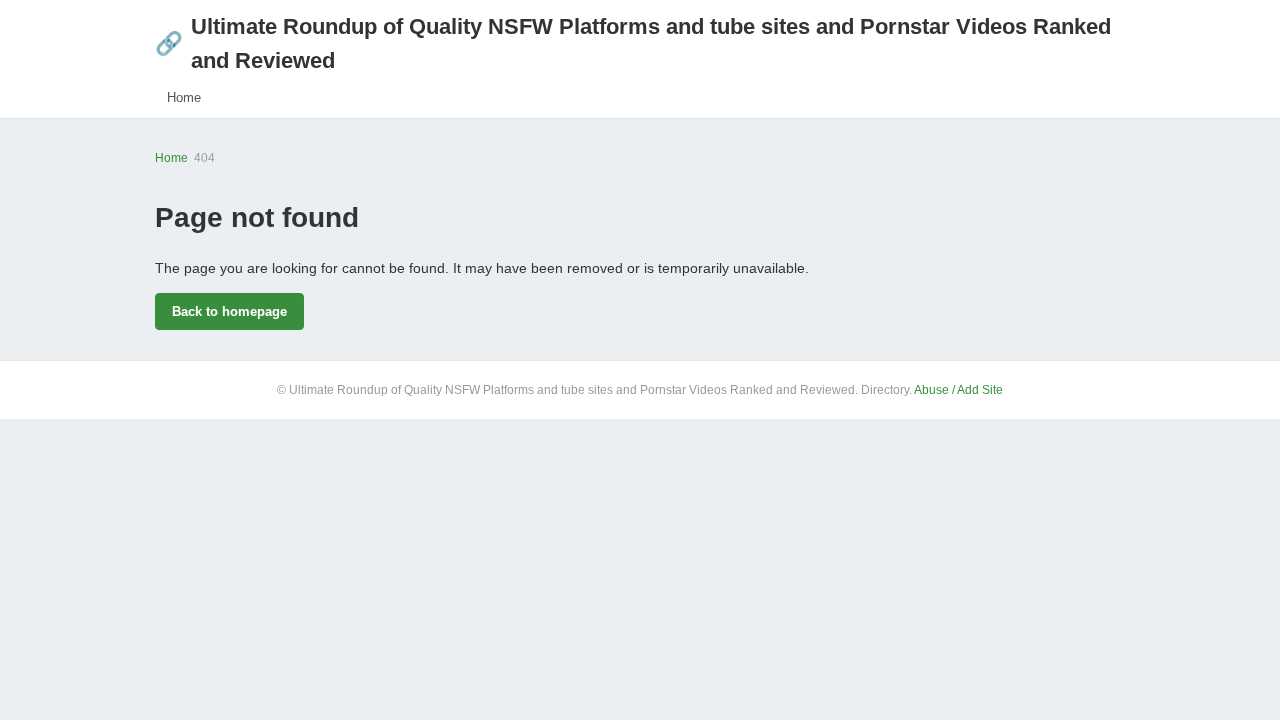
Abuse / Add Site (958, 390)
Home (184, 97)
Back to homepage (229, 311)
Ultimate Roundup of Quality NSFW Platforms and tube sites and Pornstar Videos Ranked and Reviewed (633, 43)
